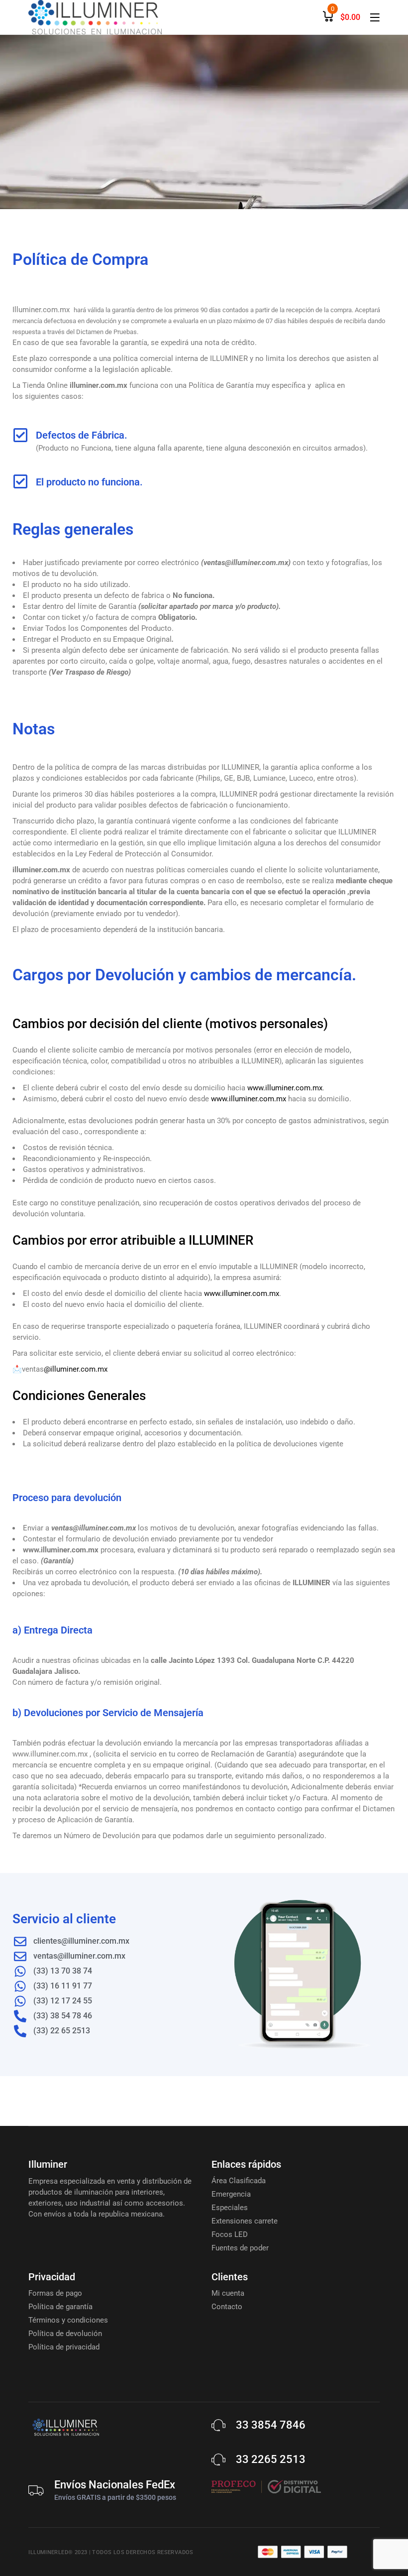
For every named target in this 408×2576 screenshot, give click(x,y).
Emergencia (231, 2194)
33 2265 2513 (271, 2459)
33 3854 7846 (271, 2425)
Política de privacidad (64, 2347)
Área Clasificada (239, 2181)
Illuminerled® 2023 (58, 2552)
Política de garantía (60, 2307)
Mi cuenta (228, 2293)
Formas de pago (55, 2293)
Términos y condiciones (68, 2320)
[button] (29, 2547)
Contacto (227, 2307)
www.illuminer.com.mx (285, 1088)
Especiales (230, 2208)
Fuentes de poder (240, 2248)
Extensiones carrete (245, 2221)
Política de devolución (65, 2334)
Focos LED (230, 2234)
